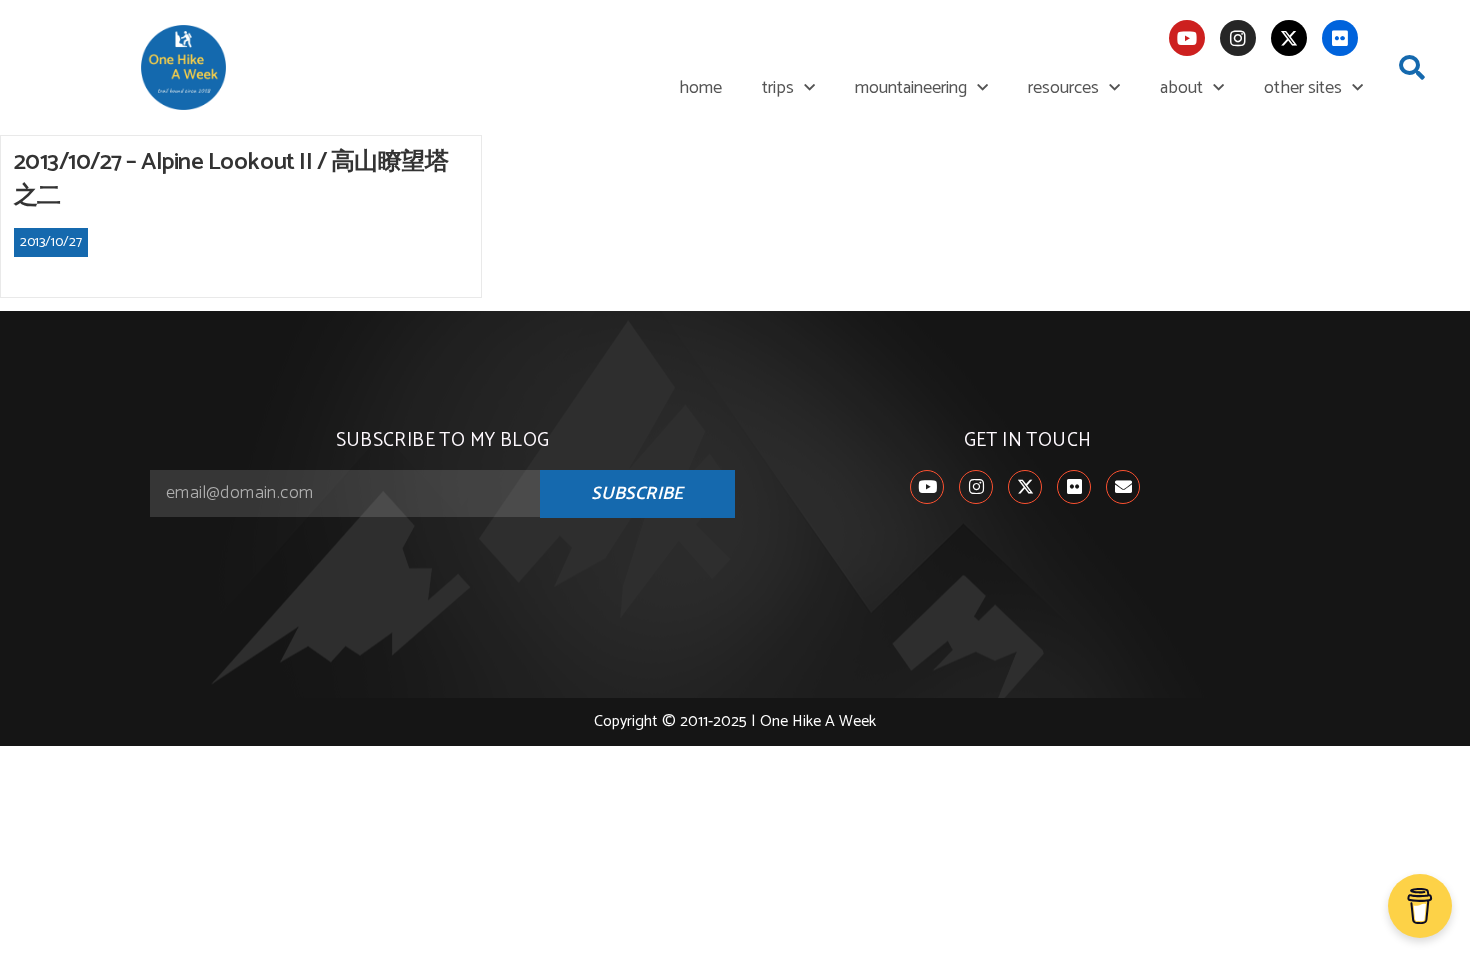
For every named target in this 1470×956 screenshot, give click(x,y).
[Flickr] (1340, 38)
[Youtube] (1187, 38)
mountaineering (911, 88)
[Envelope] (1123, 487)
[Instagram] (1238, 38)
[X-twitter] (1289, 38)
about (1181, 88)
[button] (1412, 68)
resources (1063, 88)
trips (778, 88)
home (700, 88)
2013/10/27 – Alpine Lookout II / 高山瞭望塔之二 (231, 179)
